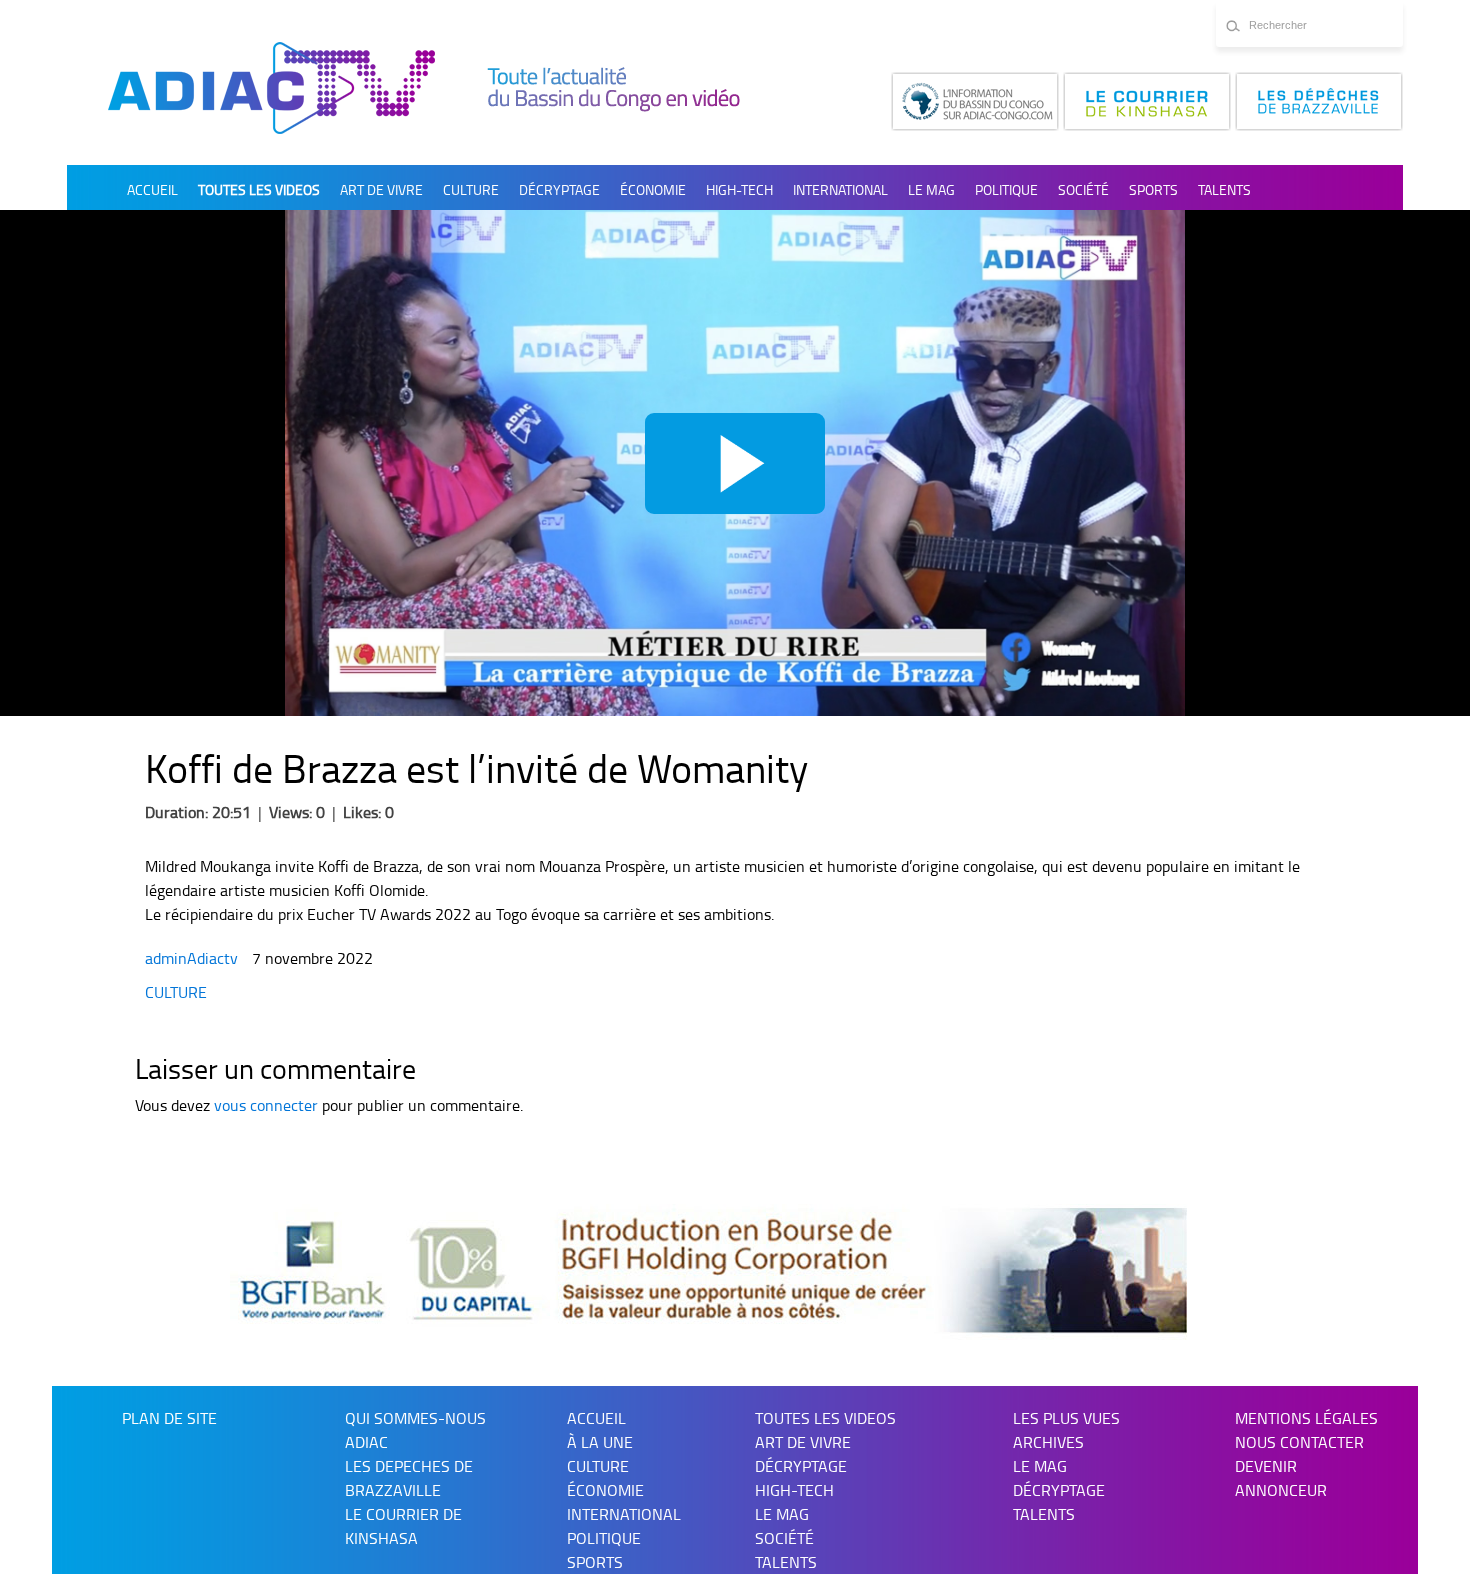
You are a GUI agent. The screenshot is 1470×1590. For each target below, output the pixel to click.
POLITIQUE (1006, 189)
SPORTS (1153, 189)
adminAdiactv (193, 958)
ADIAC (366, 1442)
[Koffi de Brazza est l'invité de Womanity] (735, 463)
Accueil (152, 189)
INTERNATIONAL (840, 189)
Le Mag (931, 189)
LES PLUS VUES (1066, 1418)
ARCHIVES (1048, 1442)
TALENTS (1224, 189)
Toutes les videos (259, 189)
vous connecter (266, 1105)
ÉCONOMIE (653, 189)
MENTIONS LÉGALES (1306, 1418)
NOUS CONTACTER (1299, 1442)
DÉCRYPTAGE (559, 189)
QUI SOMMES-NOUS (415, 1418)
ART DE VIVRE (381, 189)
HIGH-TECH (739, 189)
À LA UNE (600, 1442)
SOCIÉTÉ (1083, 189)
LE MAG (1040, 1466)
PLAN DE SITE (169, 1418)
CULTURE (471, 189)
